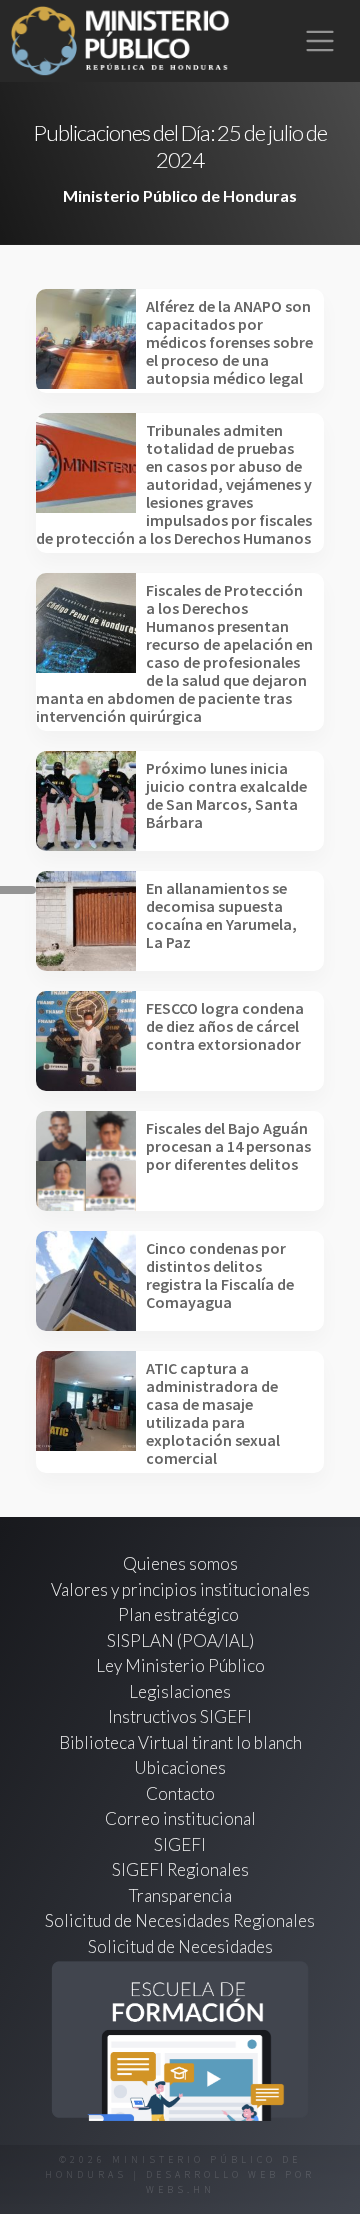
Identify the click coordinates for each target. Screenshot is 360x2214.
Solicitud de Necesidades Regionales (180, 1920)
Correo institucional (180, 1818)
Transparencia (180, 1895)
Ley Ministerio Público (180, 1665)
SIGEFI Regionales (180, 1869)
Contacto (180, 1793)
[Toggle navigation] (320, 41)
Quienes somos (180, 1563)
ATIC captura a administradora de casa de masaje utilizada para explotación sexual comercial (213, 1413)
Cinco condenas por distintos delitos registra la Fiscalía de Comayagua (220, 1275)
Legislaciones (180, 1691)
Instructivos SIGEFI (180, 1716)
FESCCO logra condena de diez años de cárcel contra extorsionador (225, 1026)
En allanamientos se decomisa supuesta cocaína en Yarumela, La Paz (221, 915)
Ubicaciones (180, 1767)
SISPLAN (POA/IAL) (180, 1640)
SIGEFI (180, 1844)
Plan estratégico (180, 1614)
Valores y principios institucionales (180, 1589)
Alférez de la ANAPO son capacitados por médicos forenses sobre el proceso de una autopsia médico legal (229, 342)
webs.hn (180, 2189)
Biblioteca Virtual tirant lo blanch (180, 1742)
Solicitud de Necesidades (180, 1946)
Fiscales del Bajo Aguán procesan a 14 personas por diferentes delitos (228, 1146)
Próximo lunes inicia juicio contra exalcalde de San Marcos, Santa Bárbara (226, 795)
